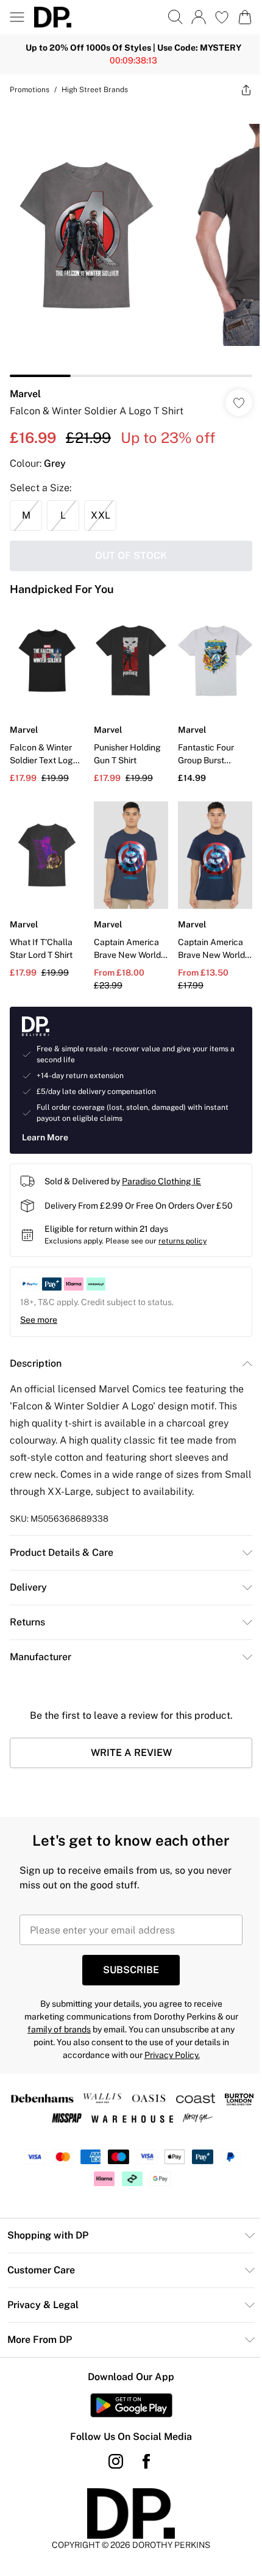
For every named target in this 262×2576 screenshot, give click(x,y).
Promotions (30, 90)
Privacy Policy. (167, 2037)
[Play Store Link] (126, 2387)
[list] (126, 236)
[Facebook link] (142, 2443)
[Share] (237, 90)
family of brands (55, 2011)
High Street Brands (95, 90)
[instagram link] (112, 2443)
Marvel (25, 385)
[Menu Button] (17, 17)
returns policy (182, 1223)
